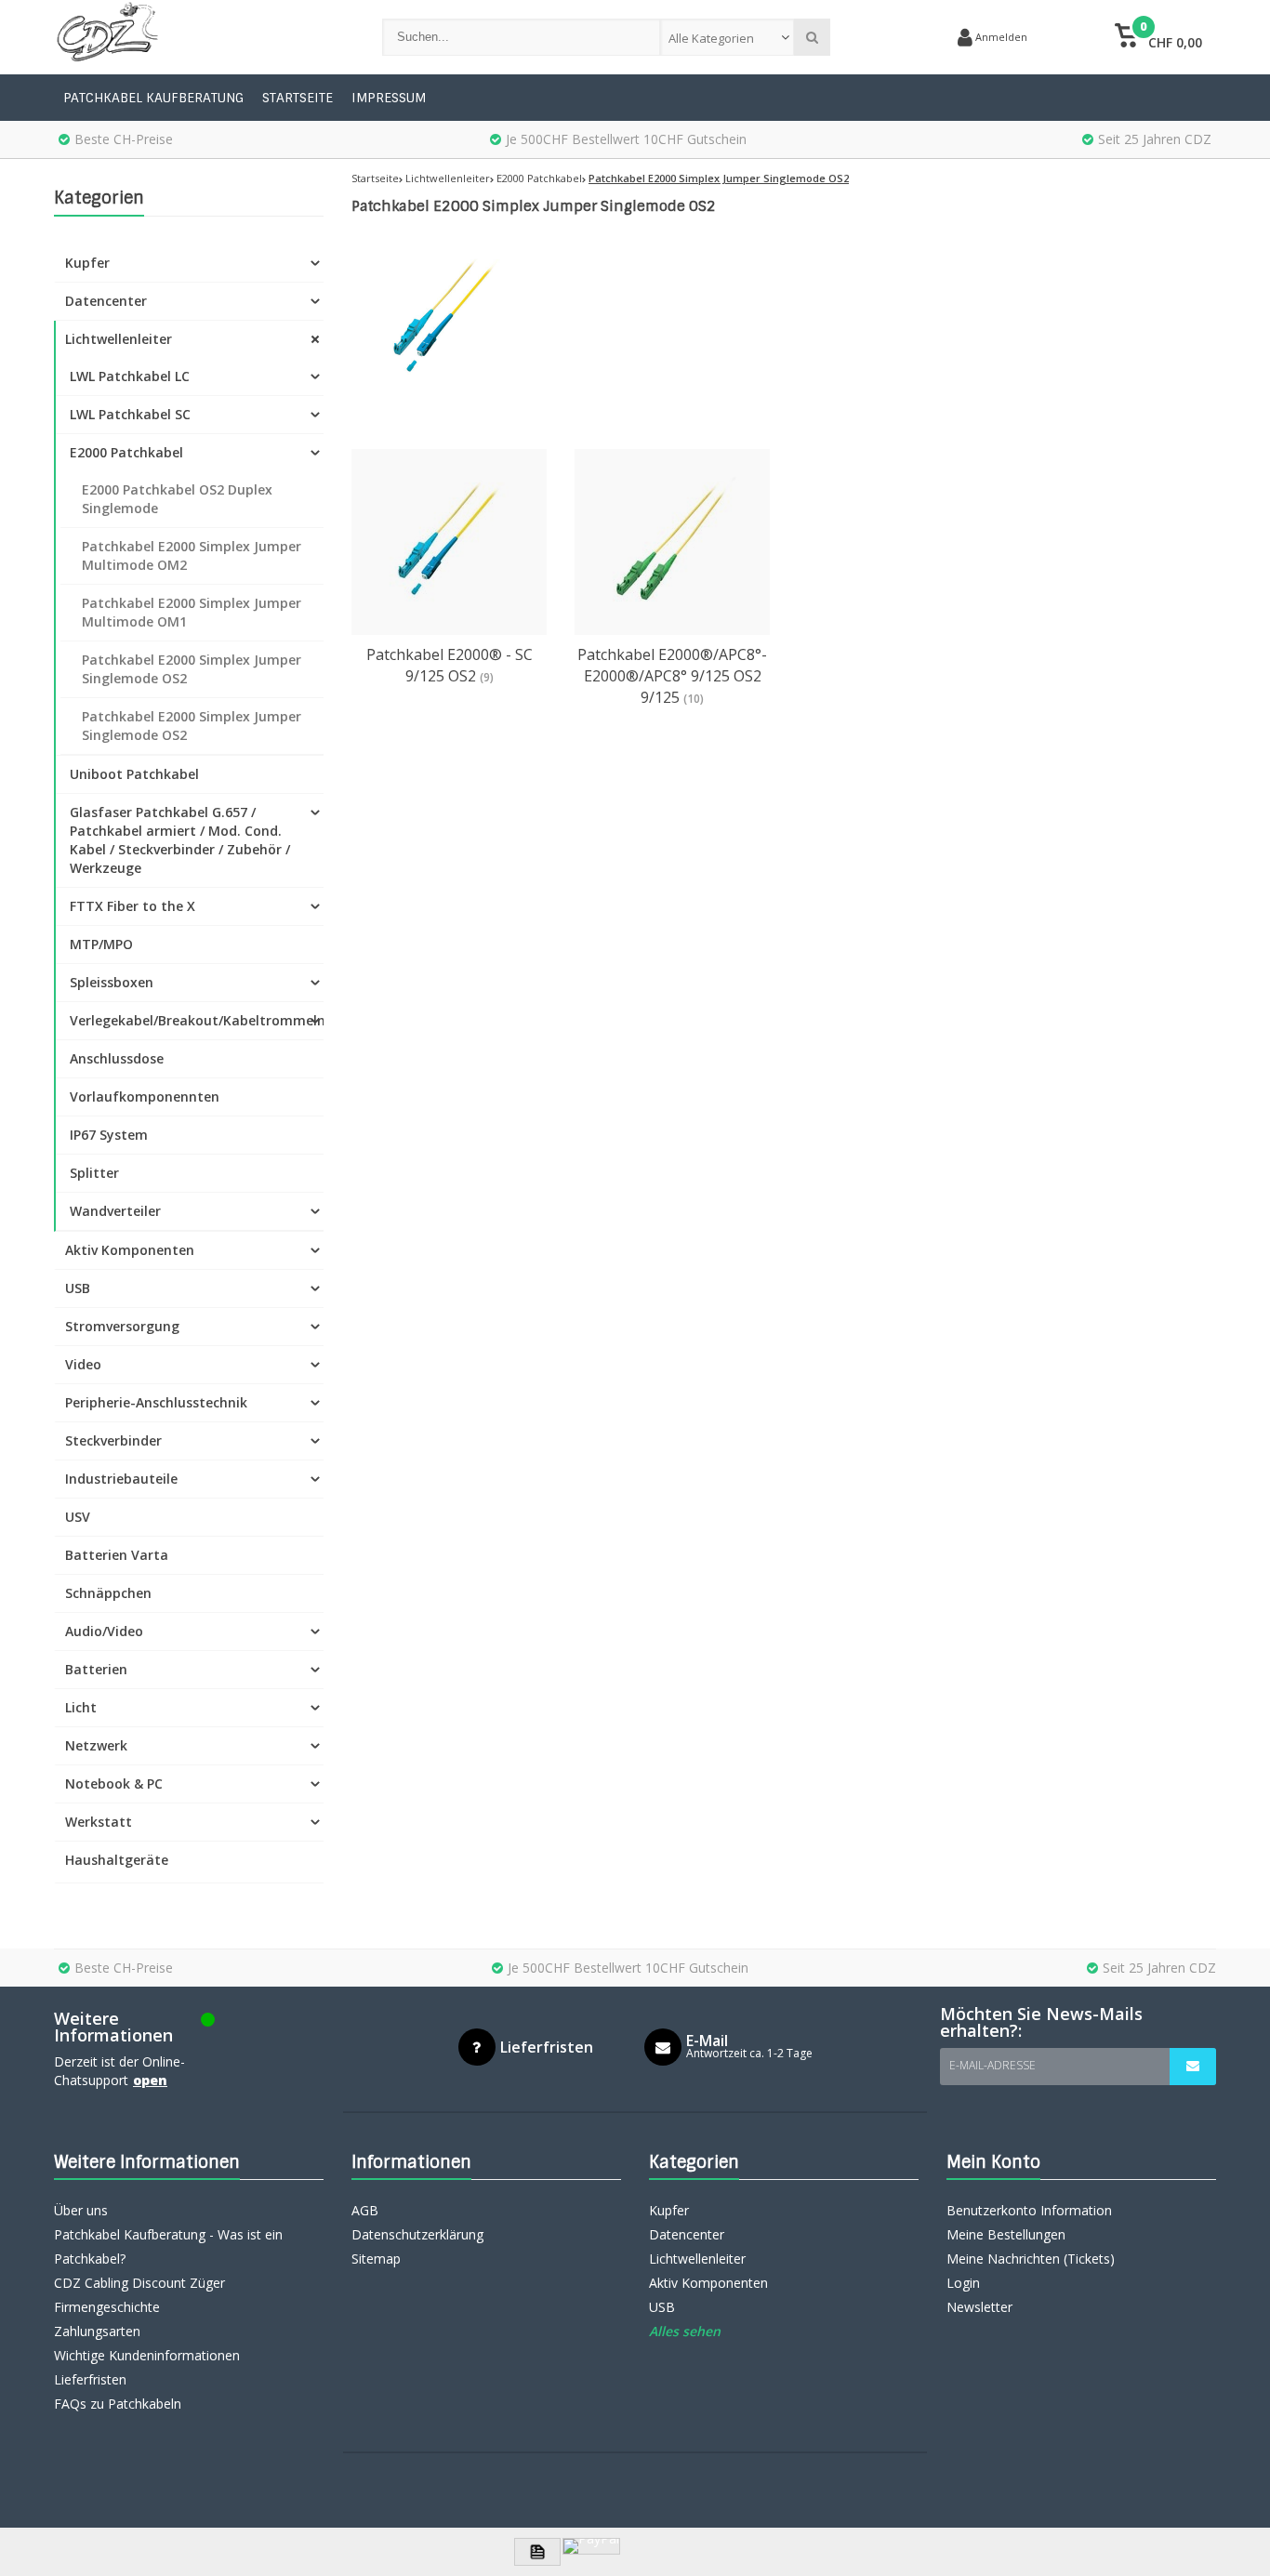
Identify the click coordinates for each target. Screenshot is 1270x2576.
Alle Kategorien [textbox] (711, 38)
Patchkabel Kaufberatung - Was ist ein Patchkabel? (168, 2246)
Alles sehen (685, 2331)
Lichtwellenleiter (119, 339)
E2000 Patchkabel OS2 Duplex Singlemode (177, 499)
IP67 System (109, 1135)
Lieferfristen (90, 2379)
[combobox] (728, 37)
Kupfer (87, 263)
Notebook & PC (114, 1783)
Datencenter (106, 301)
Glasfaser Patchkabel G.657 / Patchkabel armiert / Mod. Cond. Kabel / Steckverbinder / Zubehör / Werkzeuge (180, 840)
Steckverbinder (113, 1440)
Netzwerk (96, 1745)
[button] (1158, 37)
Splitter (94, 1173)
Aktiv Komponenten (130, 1250)
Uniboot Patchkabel (134, 774)
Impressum (389, 98)
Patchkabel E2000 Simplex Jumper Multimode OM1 (192, 612)
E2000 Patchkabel (126, 452)
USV (78, 1517)
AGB (365, 2210)
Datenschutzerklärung (417, 2234)
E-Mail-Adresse (992, 2065)
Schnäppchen (108, 1593)
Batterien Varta (117, 1555)
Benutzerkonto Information (1029, 2210)
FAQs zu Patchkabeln (118, 2404)
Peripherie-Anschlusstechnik (156, 1402)
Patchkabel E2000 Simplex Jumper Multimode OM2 (192, 555)
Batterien (96, 1669)
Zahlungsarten (97, 2331)
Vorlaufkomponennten (145, 1096)
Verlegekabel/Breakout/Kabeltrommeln (197, 1020)
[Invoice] (537, 2552)
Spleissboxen (112, 982)
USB (78, 1288)
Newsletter (979, 2307)
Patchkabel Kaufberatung (153, 98)
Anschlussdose (117, 1058)
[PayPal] (591, 2546)
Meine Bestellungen (1006, 2234)
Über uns (81, 2210)
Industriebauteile (121, 1479)
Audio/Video (104, 1631)
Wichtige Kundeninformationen (147, 2355)
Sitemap (376, 2259)
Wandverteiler (115, 1211)
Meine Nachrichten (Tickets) (1031, 2259)
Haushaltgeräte (117, 1860)
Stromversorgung (122, 1326)
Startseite (298, 98)
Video (83, 1364)
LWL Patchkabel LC (130, 376)
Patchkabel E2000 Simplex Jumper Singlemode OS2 (192, 669)
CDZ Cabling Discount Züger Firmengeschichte (139, 2295)
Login (963, 2283)
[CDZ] (199, 37)
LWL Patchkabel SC (130, 414)
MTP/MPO (101, 944)
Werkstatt (99, 1822)
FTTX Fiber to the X (132, 906)
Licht (81, 1707)
